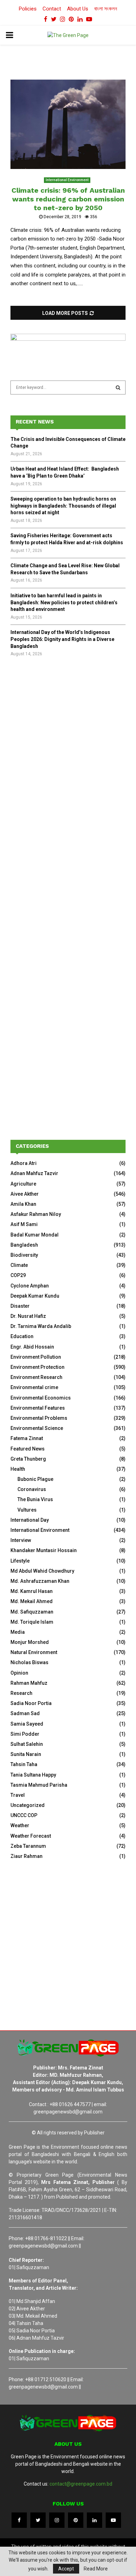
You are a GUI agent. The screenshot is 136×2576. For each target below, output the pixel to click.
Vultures (27, 1510)
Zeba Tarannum (28, 1846)
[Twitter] (38, 2520)
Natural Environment (34, 1652)
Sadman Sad (25, 1713)
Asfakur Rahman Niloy (36, 1214)
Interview (21, 1540)
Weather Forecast (31, 1836)
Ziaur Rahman (27, 1856)
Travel (18, 1795)
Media (18, 1632)
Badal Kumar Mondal (35, 1235)
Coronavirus (32, 1489)
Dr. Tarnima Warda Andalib (41, 1326)
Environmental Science (37, 1428)
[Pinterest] (76, 2520)
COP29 (18, 1275)
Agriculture (23, 1184)
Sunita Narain (26, 1754)
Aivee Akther (25, 1194)
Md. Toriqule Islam (32, 1622)
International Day (30, 1520)
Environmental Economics (41, 1398)
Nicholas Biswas (29, 1662)
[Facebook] (19, 2520)
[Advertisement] (68, 746)
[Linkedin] (95, 2520)
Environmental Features (38, 1408)
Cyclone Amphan (30, 1286)
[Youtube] (113, 2520)
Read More (96, 2569)
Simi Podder (25, 1734)
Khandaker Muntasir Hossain (44, 1550)
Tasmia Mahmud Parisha (39, 1785)
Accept (66, 2569)
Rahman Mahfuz (29, 1683)
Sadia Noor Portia (31, 1703)
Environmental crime (34, 1387)
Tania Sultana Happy (33, 1775)
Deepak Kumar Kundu (35, 1296)
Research (21, 1693)
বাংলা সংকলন (106, 9)
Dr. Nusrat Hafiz (28, 1316)
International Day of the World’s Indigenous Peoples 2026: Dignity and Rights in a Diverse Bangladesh (62, 639)
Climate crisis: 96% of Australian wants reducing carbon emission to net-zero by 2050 (68, 199)
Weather (20, 1825)
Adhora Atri (24, 1163)
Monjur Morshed (30, 1642)
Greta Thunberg (28, 1459)
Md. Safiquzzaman (32, 1612)
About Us (78, 9)
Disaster (20, 1306)
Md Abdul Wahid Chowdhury (42, 1571)
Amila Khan (23, 1204)
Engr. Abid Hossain (32, 1347)
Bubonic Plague (35, 1479)
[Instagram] (57, 2520)
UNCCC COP (24, 1815)
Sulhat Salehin (27, 1744)
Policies (28, 9)
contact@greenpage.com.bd (81, 2484)
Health (18, 1469)
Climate (19, 1265)
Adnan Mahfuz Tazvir (34, 1173)
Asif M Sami (24, 1224)
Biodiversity (24, 1255)
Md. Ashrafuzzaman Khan (40, 1581)
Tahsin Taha (24, 1764)
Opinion (19, 1673)
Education (22, 1336)
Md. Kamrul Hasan (32, 1591)
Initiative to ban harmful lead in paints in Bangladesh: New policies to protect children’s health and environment (64, 602)
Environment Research (36, 1377)
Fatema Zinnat (27, 1438)
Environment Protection (37, 1367)
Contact (52, 9)
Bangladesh (24, 1245)
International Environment (67, 180)
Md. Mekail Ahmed (32, 1601)
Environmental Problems (39, 1418)
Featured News (28, 1449)
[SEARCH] (118, 387)
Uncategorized (28, 1805)
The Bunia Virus (35, 1499)
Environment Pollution (36, 1357)
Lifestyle (20, 1561)
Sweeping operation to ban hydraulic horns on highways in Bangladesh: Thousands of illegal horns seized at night (63, 506)
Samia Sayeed (27, 1724)
